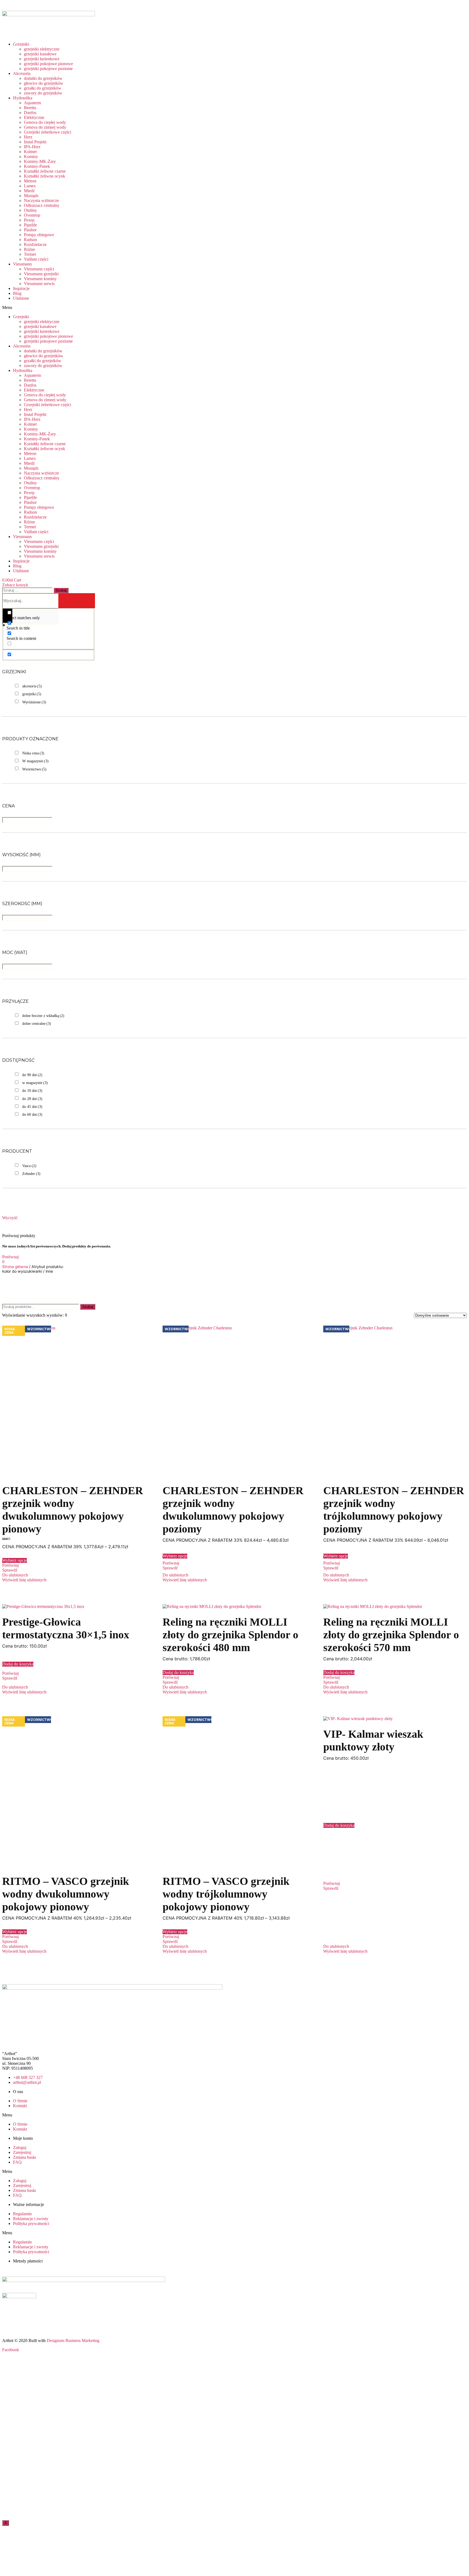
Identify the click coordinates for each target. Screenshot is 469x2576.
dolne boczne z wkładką (43, 1016)
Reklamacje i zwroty (31, 2219)
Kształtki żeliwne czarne (45, 171)
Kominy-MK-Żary (40, 161)
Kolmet (30, 152)
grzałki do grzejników (43, 88)
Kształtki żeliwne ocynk (45, 176)
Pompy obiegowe (39, 235)
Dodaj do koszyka (18, 1664)
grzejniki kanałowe (40, 54)
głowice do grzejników (44, 83)
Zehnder (31, 1174)
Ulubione (21, 298)
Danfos (30, 113)
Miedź (29, 191)
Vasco (29, 1166)
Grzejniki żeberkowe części (47, 132)
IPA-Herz (32, 147)
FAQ (17, 2162)
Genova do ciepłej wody (45, 122)
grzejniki (32, 694)
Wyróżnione (34, 702)
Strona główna (15, 1267)
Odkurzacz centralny (42, 205)
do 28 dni (32, 1099)
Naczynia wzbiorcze (41, 200)
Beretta (30, 108)
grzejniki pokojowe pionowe (48, 64)
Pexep (29, 220)
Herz (28, 137)
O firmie (20, 2101)
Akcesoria (22, 73)
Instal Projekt (35, 142)
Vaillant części (36, 259)
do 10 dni (32, 1091)
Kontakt (20, 2106)
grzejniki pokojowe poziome (48, 69)
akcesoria (32, 686)
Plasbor (30, 230)
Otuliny (30, 210)
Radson (30, 240)
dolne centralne (37, 1024)
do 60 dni (32, 1115)
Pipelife (30, 225)
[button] (95, 308)
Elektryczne (34, 117)
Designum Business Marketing (73, 2340)
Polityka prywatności (31, 2223)
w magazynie (35, 1083)
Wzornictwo (34, 769)
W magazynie (35, 761)
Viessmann (22, 264)
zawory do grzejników (43, 93)
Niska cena (33, 753)
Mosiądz (31, 196)
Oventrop (32, 215)
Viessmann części (39, 269)
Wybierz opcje (15, 1560)
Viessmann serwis (39, 284)
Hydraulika (23, 98)
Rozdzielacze (35, 244)
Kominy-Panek (37, 166)
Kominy (31, 157)
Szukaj (88, 1307)
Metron (30, 181)
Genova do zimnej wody (45, 127)
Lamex (30, 186)
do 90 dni (32, 1075)
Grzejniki (21, 44)
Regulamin (22, 2214)
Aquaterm (32, 103)
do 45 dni (32, 1107)
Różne (29, 249)
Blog (17, 293)
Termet (30, 254)
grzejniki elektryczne (42, 49)
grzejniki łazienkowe (42, 59)
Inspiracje (21, 288)
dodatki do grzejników (43, 78)
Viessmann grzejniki (41, 274)
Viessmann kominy (40, 279)
